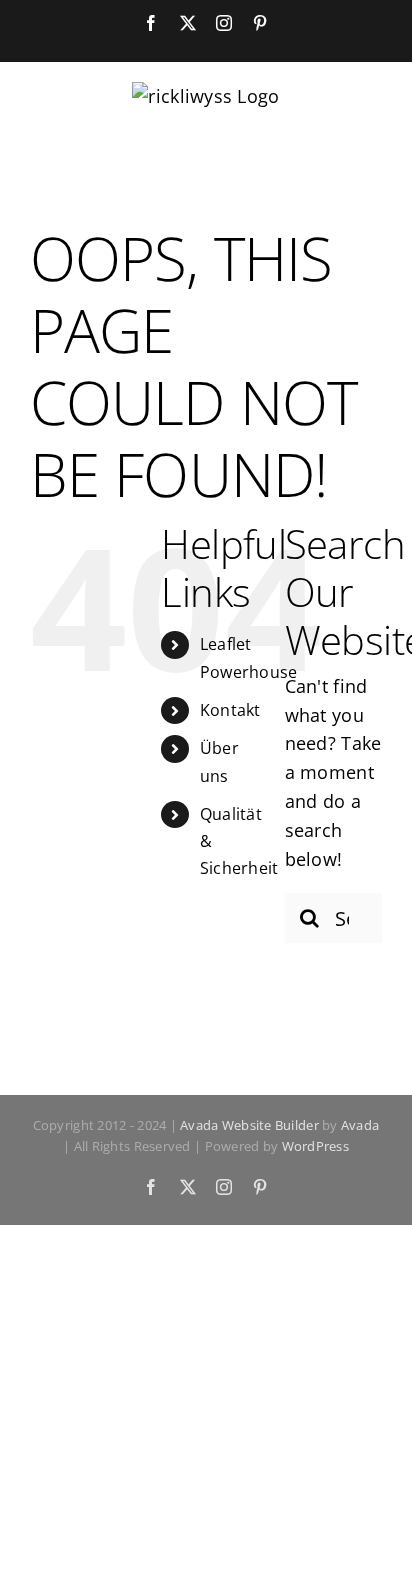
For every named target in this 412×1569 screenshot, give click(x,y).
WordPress (315, 1146)
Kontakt (230, 710)
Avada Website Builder (249, 1125)
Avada (360, 1125)
